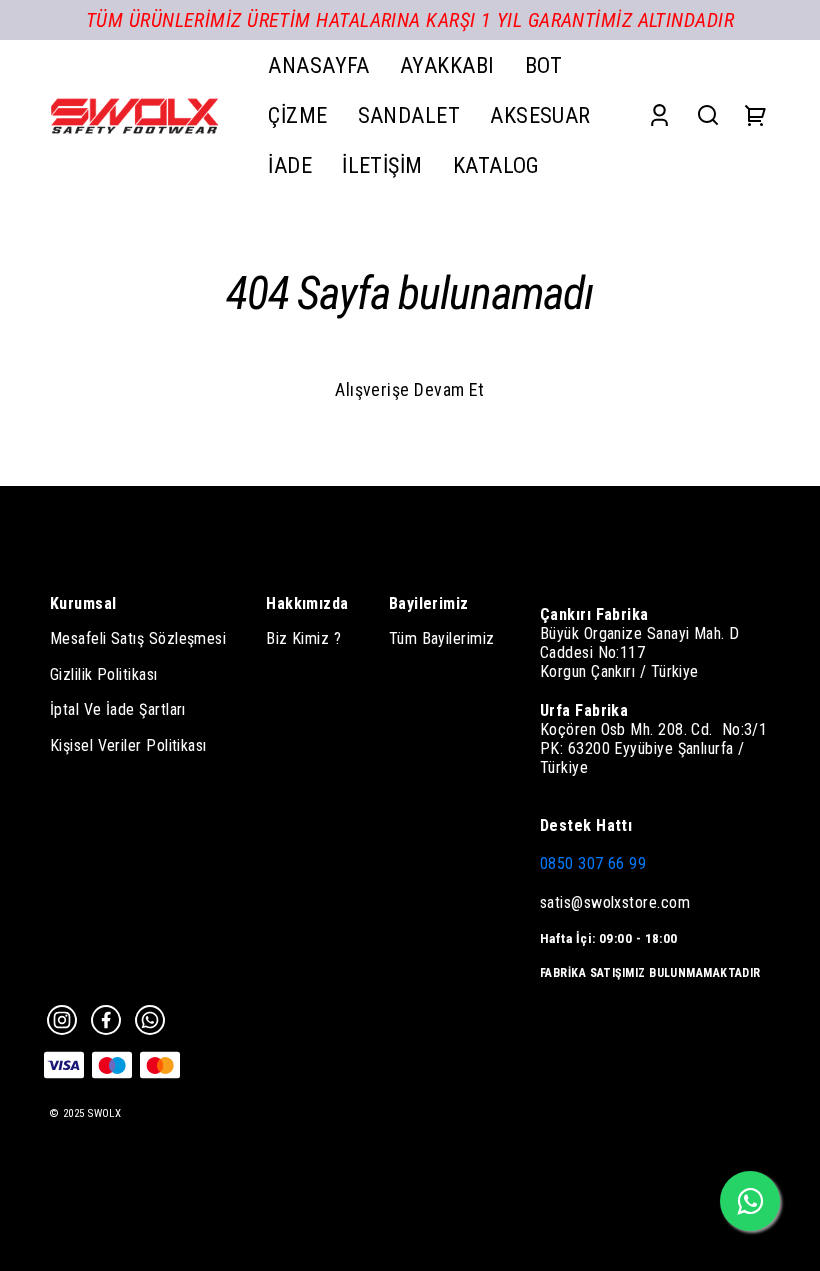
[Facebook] (106, 1020)
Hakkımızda (307, 603)
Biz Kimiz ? (303, 638)
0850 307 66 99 (593, 863)
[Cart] (756, 115)
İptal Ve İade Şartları (118, 709)
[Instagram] (62, 1020)
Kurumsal (83, 603)
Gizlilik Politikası (104, 674)
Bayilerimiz (429, 603)
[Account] (659, 115)
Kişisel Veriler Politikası (128, 745)
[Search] (708, 115)
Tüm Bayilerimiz (442, 638)
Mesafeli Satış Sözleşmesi (138, 638)
